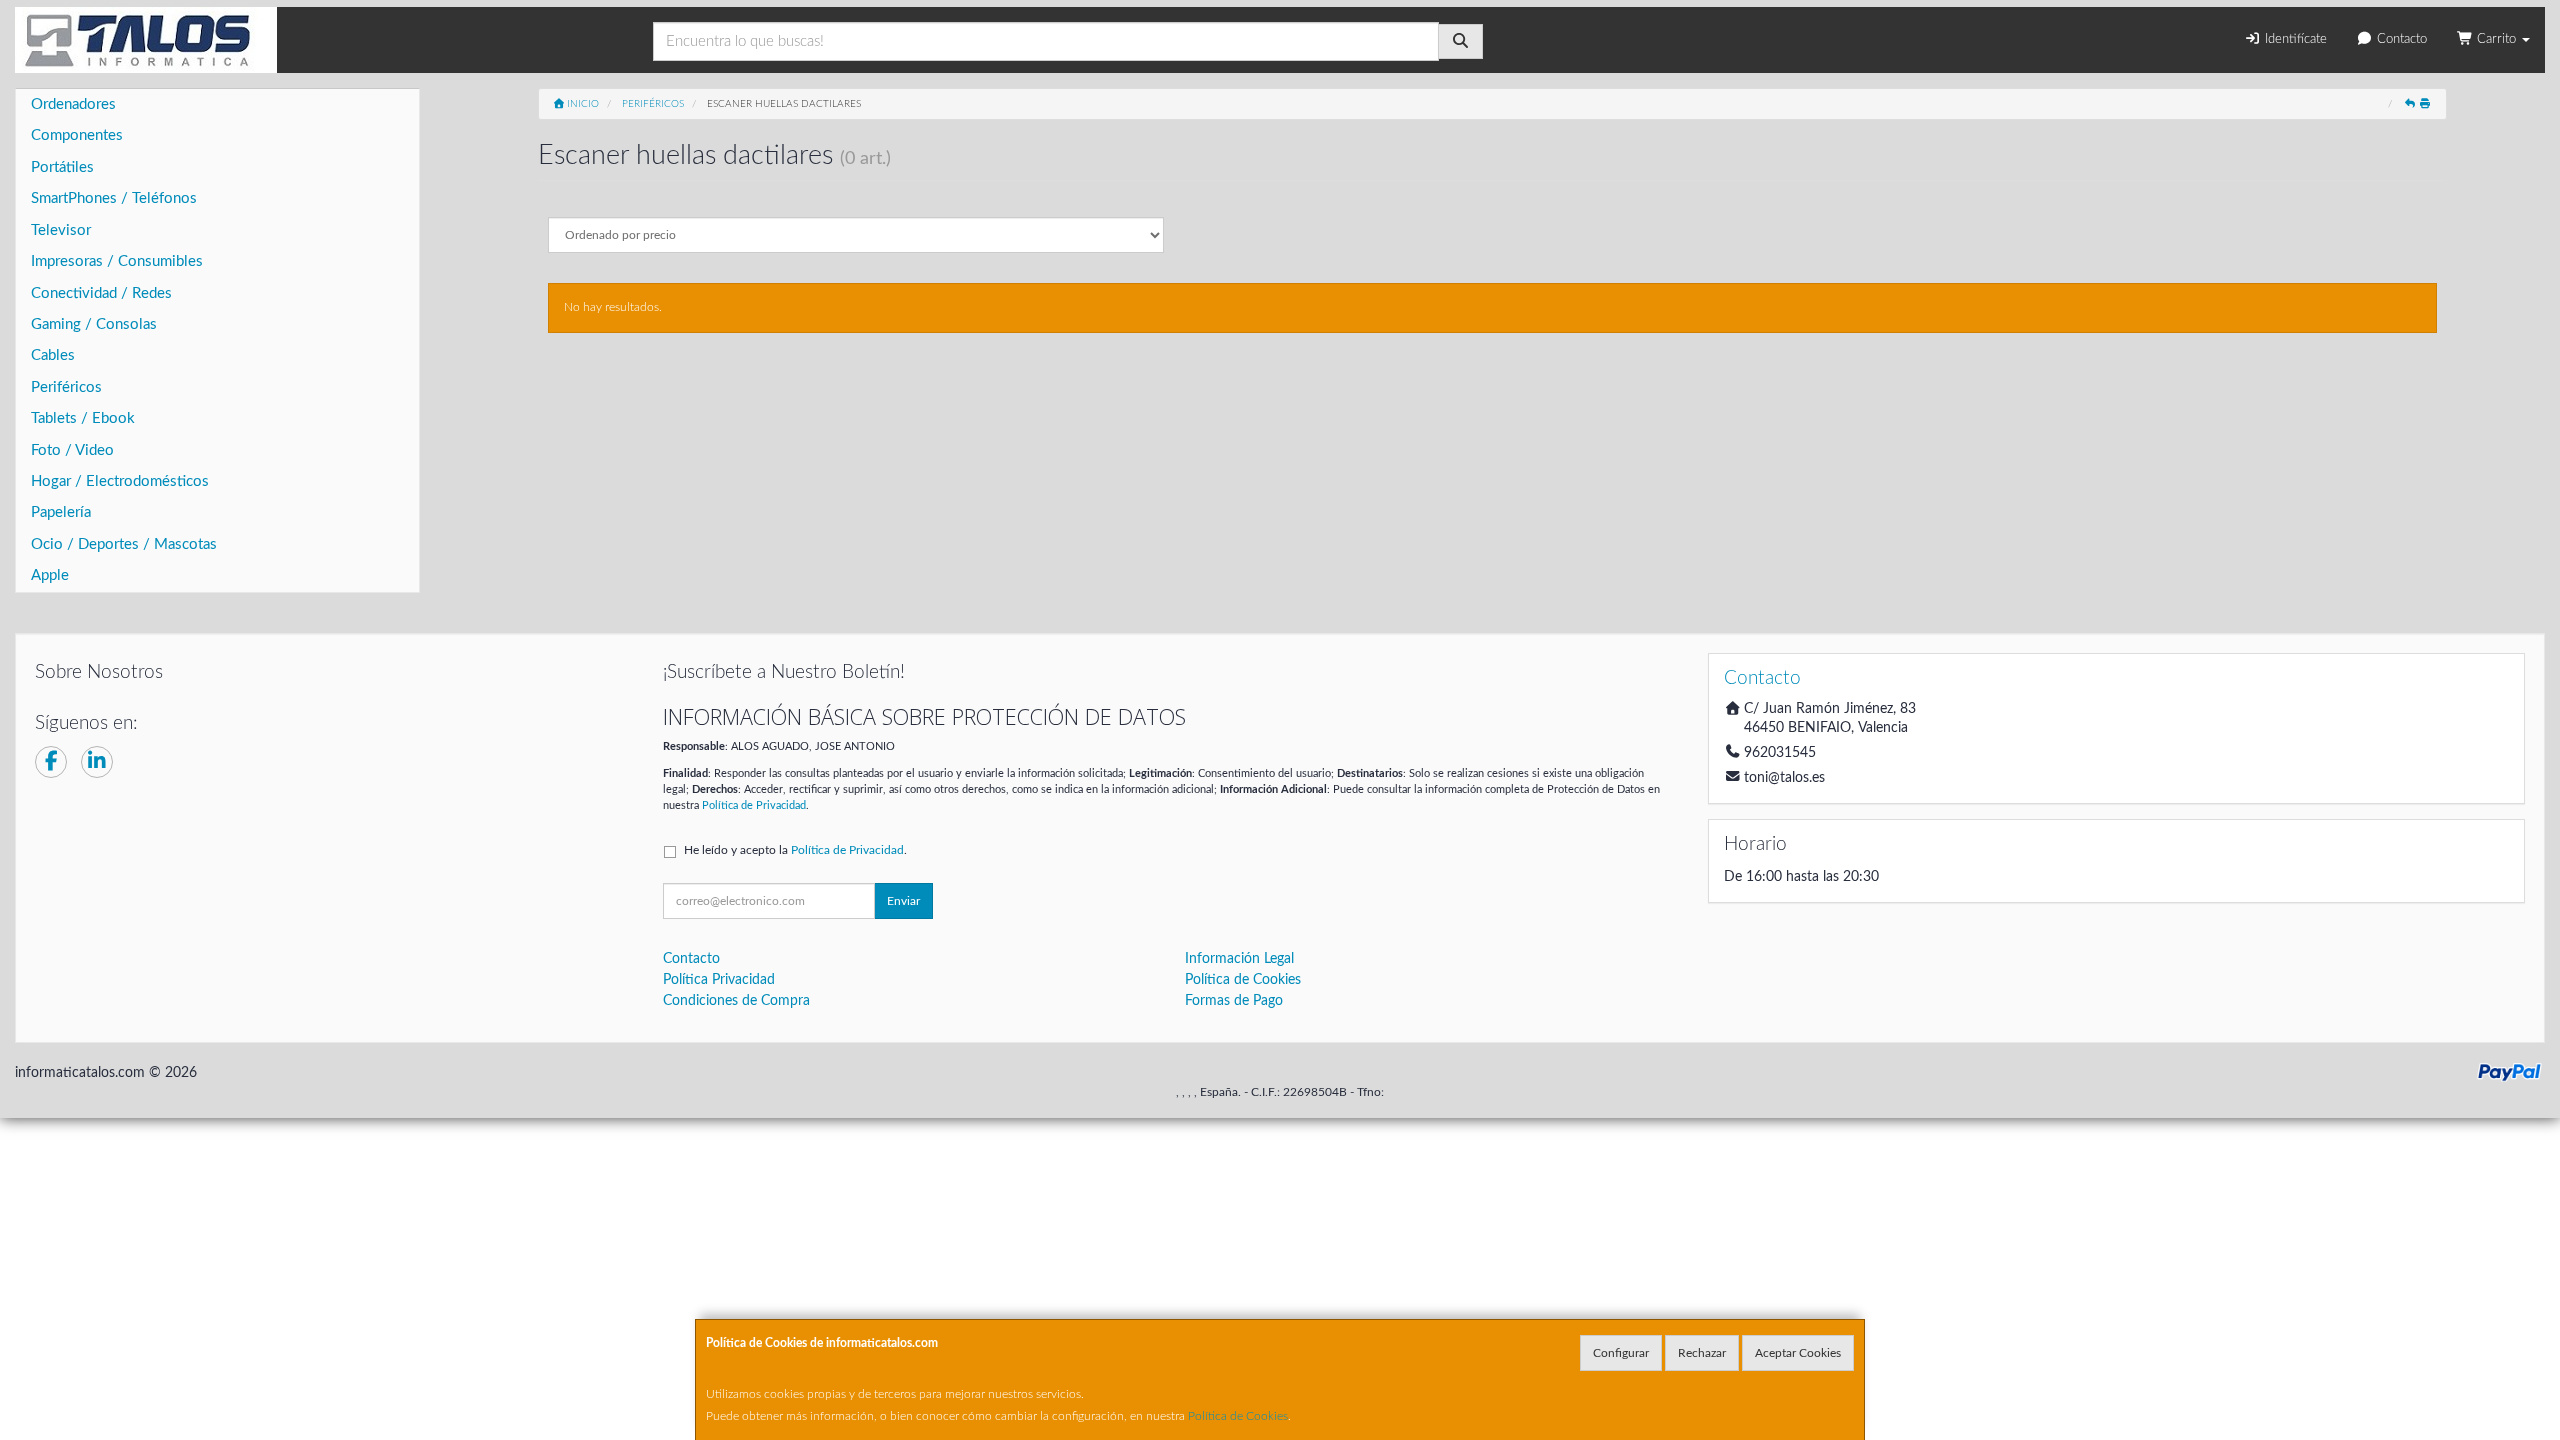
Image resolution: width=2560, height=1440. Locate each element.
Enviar (903, 901)
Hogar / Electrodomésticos (120, 481)
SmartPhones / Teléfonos (114, 198)
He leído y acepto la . (795, 850)
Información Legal (1239, 959)
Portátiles (62, 167)
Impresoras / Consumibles (117, 261)
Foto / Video (72, 450)
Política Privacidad (719, 980)
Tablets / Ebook (83, 418)
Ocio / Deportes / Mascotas (124, 544)
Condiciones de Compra (736, 1001)
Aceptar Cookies (1798, 1353)
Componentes (77, 135)
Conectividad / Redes (101, 293)
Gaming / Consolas (94, 324)
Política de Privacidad (754, 805)
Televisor (61, 230)
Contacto (2400, 39)
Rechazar (1702, 1353)
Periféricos (66, 387)
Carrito (2496, 39)
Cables (53, 355)
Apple (50, 575)
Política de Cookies (1238, 1416)
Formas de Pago (1234, 1001)
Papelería (61, 512)
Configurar (1621, 1353)
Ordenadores (73, 104)
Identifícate (2294, 39)
